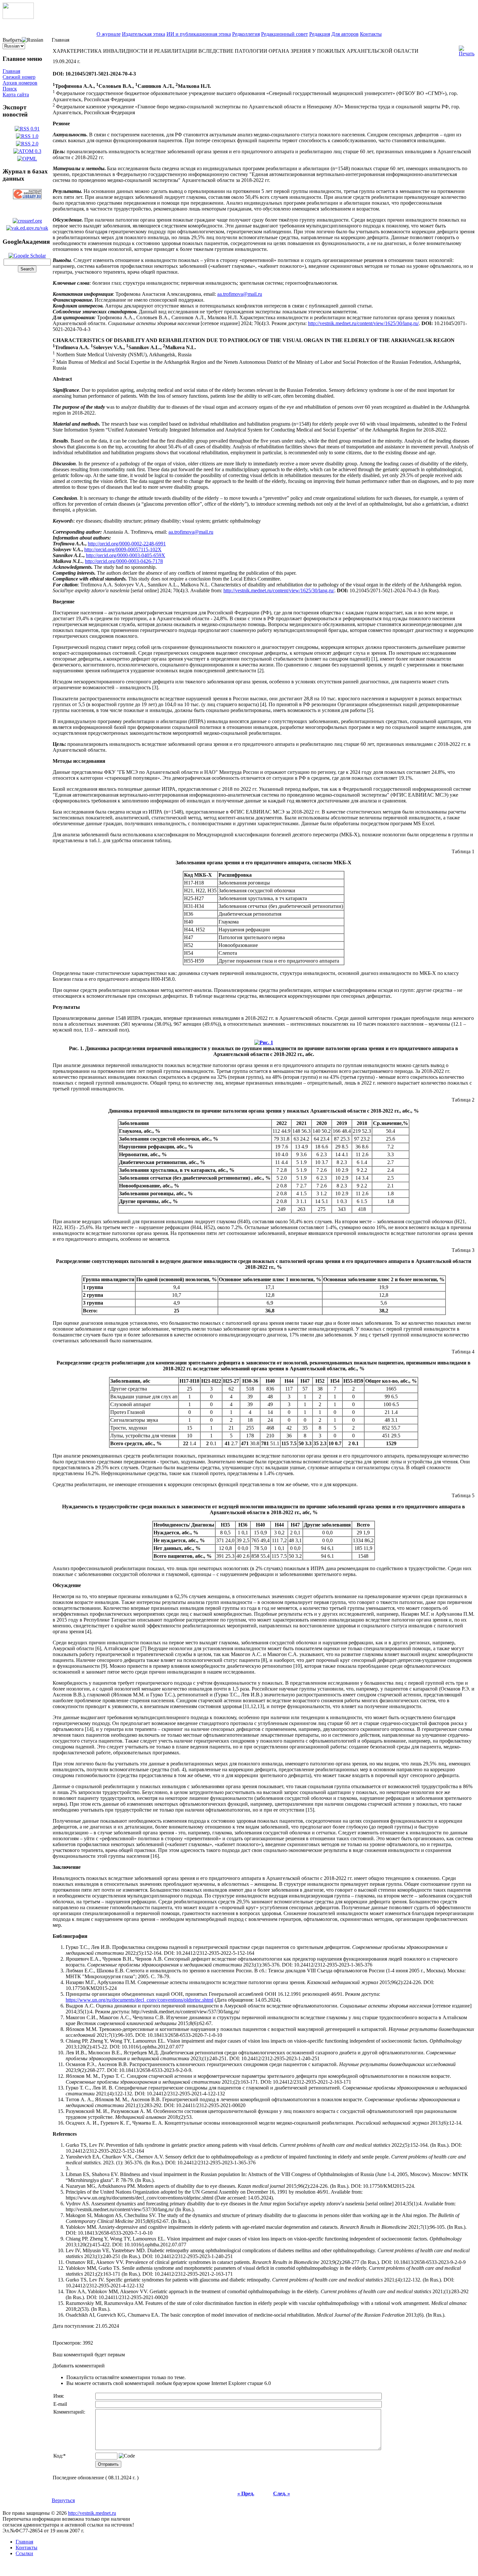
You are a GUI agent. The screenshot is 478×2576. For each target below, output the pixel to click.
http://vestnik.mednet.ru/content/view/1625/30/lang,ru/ (363, 323)
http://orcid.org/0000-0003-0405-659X (126, 555)
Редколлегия (246, 34)
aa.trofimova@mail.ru (240, 294)
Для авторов (345, 34)
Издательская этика (144, 34)
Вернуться (63, 2500)
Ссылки (24, 2553)
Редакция (320, 34)
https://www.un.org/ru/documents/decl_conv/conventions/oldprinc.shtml (139, 2000)
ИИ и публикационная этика (199, 34)
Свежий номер (19, 77)
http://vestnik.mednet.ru (92, 2513)
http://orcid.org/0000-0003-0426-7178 (124, 561)
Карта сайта (16, 95)
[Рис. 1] (264, 1041)
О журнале (109, 34)
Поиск (10, 89)
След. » (282, 2494)
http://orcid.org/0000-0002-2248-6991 (127, 544)
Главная (11, 71)
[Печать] (467, 49)
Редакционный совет (285, 34)
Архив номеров (20, 83)
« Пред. (246, 2494)
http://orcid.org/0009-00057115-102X (123, 549)
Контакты (371, 34)
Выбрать (12, 40)
